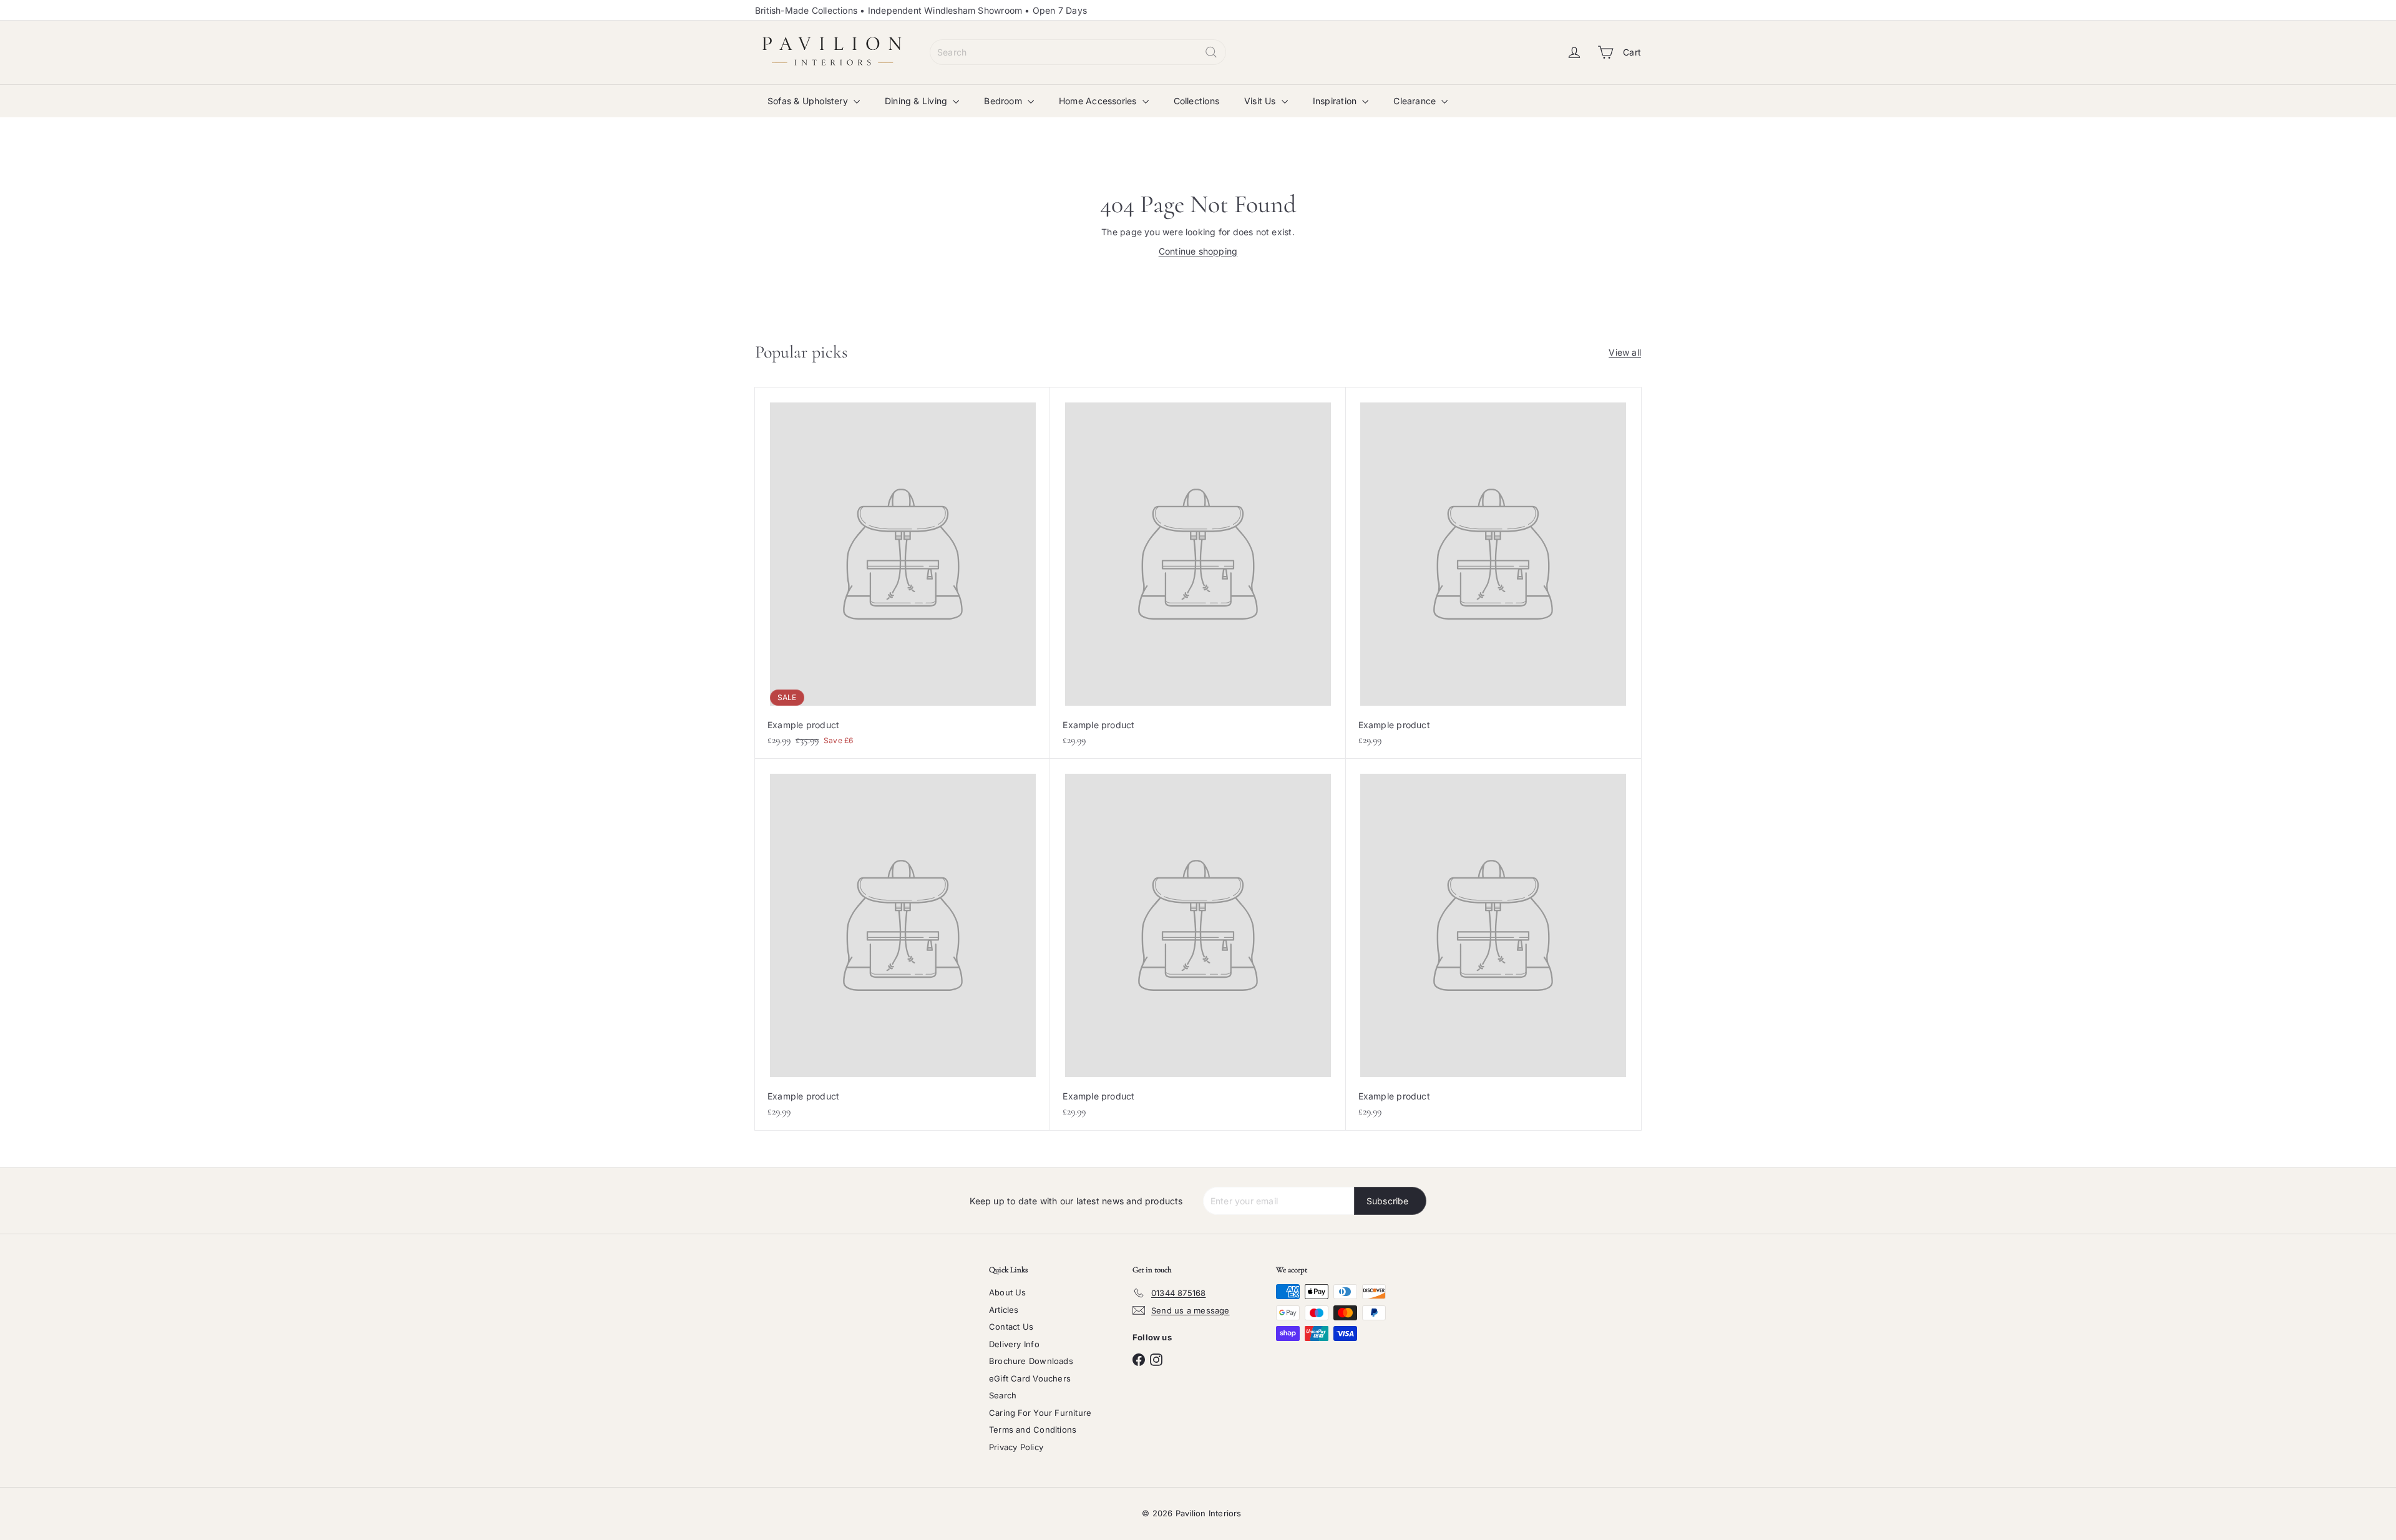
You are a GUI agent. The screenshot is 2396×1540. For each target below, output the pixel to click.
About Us (1008, 1292)
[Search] (1211, 52)
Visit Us (1261, 101)
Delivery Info (1014, 1344)
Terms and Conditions (1033, 1430)
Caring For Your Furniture (1040, 1413)
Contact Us (1011, 1327)
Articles (1004, 1310)
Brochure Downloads (1031, 1361)
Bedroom (1004, 101)
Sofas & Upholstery (809, 101)
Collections (1196, 101)
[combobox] (1078, 52)
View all (1625, 352)
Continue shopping (1198, 251)
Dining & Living (917, 101)
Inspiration (1336, 101)
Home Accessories (1099, 101)
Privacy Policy (1016, 1447)
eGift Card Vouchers (1030, 1378)
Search (1003, 1395)
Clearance (1416, 101)
